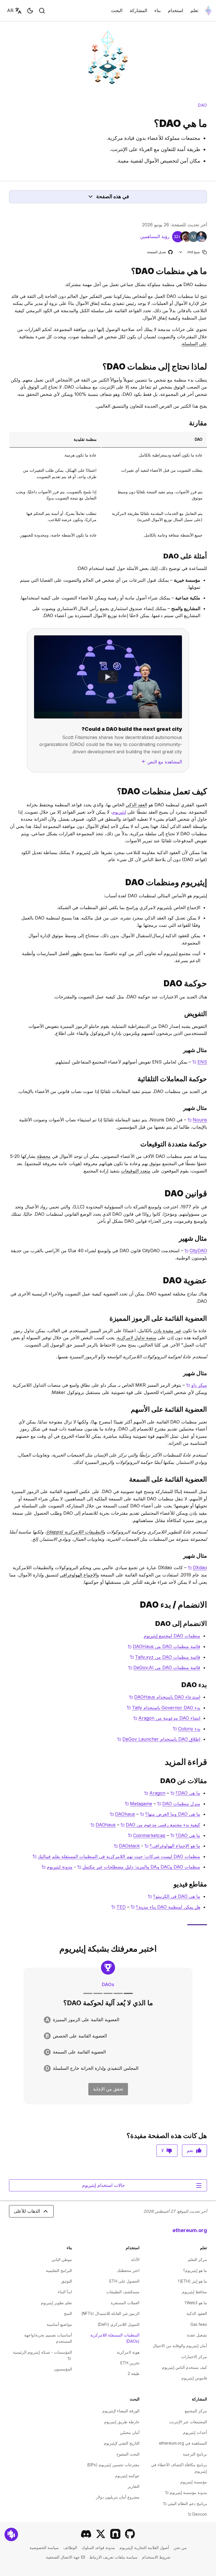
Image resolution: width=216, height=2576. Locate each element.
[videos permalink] (209, 1884)
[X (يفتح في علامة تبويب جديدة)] (101, 2534)
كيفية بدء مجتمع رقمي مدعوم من (160, 1825)
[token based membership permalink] (209, 1318)
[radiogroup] (108, 2044)
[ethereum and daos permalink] (209, 882)
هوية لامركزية (128, 2352)
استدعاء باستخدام (165, 1697)
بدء (187, 1729)
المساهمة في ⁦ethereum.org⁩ (183, 2443)
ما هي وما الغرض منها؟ (170, 1814)
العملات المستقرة (125, 2303)
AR (10, 10)
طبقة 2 (134, 2373)
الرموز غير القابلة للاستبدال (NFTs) (110, 2313)
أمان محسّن (130, 2432)
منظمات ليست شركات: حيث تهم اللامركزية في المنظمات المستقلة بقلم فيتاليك (116, 1856)
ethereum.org (190, 2230)
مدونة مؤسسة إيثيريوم (186, 2492)
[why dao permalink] (209, 367)
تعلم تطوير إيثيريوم (56, 2303)
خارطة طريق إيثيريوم (122, 2422)
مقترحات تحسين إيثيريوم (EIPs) (113, 2465)
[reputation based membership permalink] (209, 1479)
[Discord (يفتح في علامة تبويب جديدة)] (86, 2534)
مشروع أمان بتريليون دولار (118, 2497)
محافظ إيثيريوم (194, 2292)
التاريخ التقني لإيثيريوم (122, 2443)
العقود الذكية (197, 2313)
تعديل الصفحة (160, 252)
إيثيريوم (119, 812)
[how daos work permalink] (209, 791)
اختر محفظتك (128, 2270)
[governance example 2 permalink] (209, 1079)
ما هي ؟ (185, 1793)
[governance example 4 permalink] (209, 1144)
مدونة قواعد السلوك (98, 2548)
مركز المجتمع (196, 2411)
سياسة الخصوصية (44, 2548)
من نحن (180, 2548)
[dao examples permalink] (209, 556)
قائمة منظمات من (164, 1646)
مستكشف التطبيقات (123, 2292)
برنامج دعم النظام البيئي (185, 2503)
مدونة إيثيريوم (57, 1867)
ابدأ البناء (65, 2292)
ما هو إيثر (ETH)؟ (192, 2281)
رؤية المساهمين (155, 236)
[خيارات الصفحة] (181, 252)
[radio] (108, 2020)
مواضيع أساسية (59, 2324)
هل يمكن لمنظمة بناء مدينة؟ (166, 1907)
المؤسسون (63, 2369)
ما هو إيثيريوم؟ (195, 2270)
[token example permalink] (209, 1373)
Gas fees (199, 2324)
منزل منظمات (179, 1804)
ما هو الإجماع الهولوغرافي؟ (172, 1846)
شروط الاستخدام (156, 2557)
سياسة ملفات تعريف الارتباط (113, 2557)
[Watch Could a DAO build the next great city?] (108, 677)
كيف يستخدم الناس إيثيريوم (184, 2367)
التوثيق (67, 2281)
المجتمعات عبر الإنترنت (188, 2422)
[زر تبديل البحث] (42, 11)
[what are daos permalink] (209, 271)
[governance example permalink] (209, 1050)
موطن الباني (62, 2259)
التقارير (134, 2486)
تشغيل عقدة (197, 2335)
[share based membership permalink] (209, 1409)
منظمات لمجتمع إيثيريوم (172, 1636)
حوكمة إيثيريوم (127, 2476)
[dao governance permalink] (209, 983)
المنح (68, 2313)
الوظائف (70, 2548)
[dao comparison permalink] (209, 423)
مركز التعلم (197, 2259)
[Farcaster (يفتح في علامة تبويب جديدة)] (115, 2534)
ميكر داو (197, 1385)
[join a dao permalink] (209, 1624)
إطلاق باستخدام (159, 1739)
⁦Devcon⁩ (197, 2514)
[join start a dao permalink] (209, 1605)
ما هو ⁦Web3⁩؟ (196, 2303)
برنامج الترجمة (195, 2454)
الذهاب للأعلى (27, 2211)
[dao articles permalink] (209, 1781)
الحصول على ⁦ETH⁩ (124, 2281)
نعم (190, 2150)
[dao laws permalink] (209, 1193)
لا (162, 2150)
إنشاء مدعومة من (167, 1718)
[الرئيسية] (208, 11)
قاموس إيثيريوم (194, 2378)
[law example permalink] (209, 1238)
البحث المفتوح (128, 2454)
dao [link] (202, 105)
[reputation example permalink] (209, 1556)
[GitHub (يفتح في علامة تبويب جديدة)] (130, 2534)
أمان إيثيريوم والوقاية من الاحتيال (180, 2346)
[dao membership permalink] (209, 1280)
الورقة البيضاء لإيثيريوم (121, 2411)
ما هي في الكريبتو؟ (174, 1896)
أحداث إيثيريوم (195, 2432)
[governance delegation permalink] (209, 1014)
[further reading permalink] (209, 1762)
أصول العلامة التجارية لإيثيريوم (144, 2548)
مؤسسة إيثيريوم (194, 2482)
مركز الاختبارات (194, 2357)
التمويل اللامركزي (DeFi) (119, 2324)
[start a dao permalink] (209, 1685)
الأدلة (135, 2259)
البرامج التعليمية (59, 2270)
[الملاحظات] (11, 2534)
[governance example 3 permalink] (209, 1108)
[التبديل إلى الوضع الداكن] (30, 11)
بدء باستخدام (164, 1708)
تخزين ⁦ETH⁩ (130, 2363)
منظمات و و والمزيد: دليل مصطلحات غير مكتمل (139, 1867)
